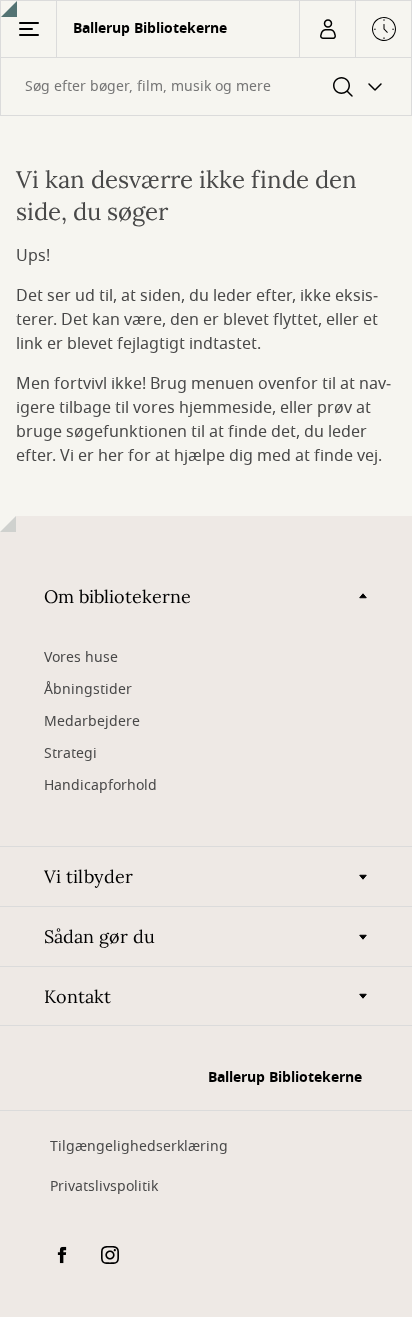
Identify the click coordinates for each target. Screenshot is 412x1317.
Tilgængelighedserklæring (139, 1146)
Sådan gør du (99, 936)
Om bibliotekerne (117, 596)
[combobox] (206, 86)
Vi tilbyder (88, 876)
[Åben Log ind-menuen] (327, 29)
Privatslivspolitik (104, 1186)
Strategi (70, 753)
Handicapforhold (100, 785)
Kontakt (77, 996)
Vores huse (81, 657)
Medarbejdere (92, 721)
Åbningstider (88, 689)
